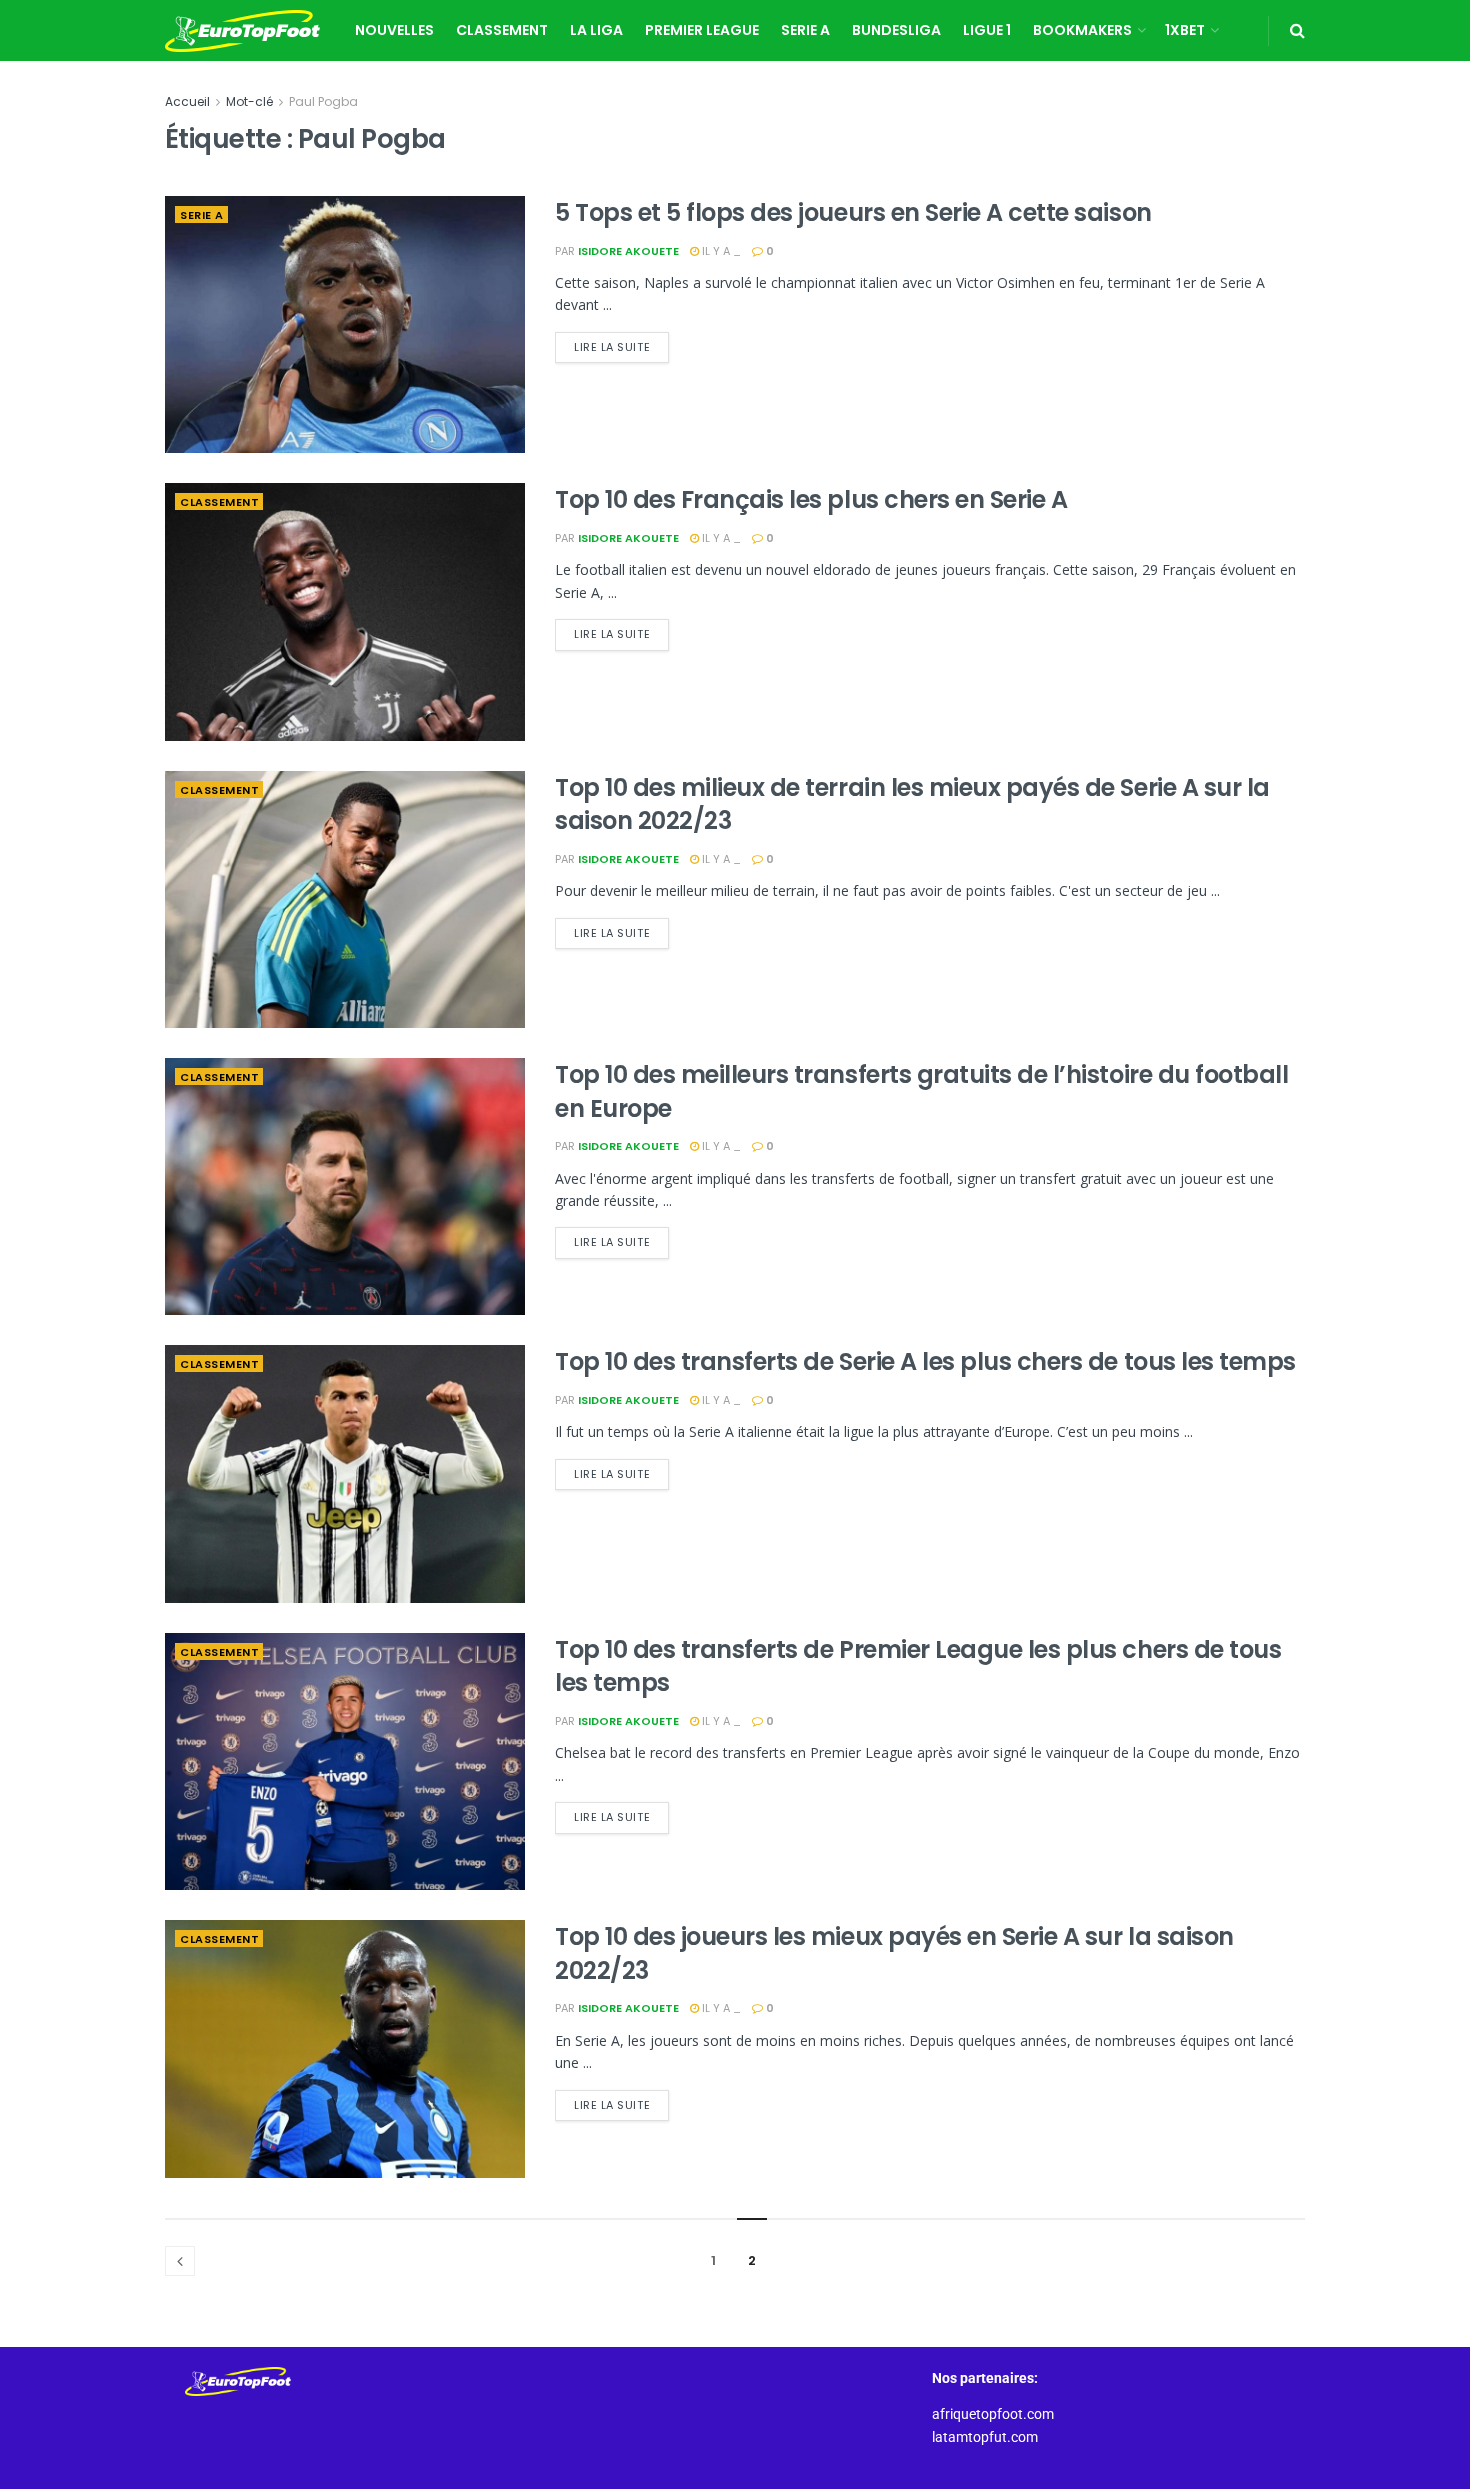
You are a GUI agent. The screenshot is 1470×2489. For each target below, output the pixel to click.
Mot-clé (249, 101)
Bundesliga (896, 30)
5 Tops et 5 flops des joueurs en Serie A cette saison (853, 212)
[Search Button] (1297, 30)
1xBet (1185, 30)
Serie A (805, 30)
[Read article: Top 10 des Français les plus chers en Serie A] (345, 611)
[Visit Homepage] (242, 31)
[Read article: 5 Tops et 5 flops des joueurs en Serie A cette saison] (345, 324)
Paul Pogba (323, 101)
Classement (502, 30)
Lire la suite (621, 343)
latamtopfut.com (985, 2437)
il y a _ (720, 251)
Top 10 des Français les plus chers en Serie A (811, 499)
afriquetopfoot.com (993, 2414)
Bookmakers (1082, 30)
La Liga (596, 30)
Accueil (187, 101)
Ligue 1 (987, 30)
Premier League (702, 30)
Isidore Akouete (628, 251)
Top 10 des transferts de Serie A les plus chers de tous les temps (925, 1361)
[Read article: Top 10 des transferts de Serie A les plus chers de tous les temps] (345, 1473)
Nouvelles (394, 30)
